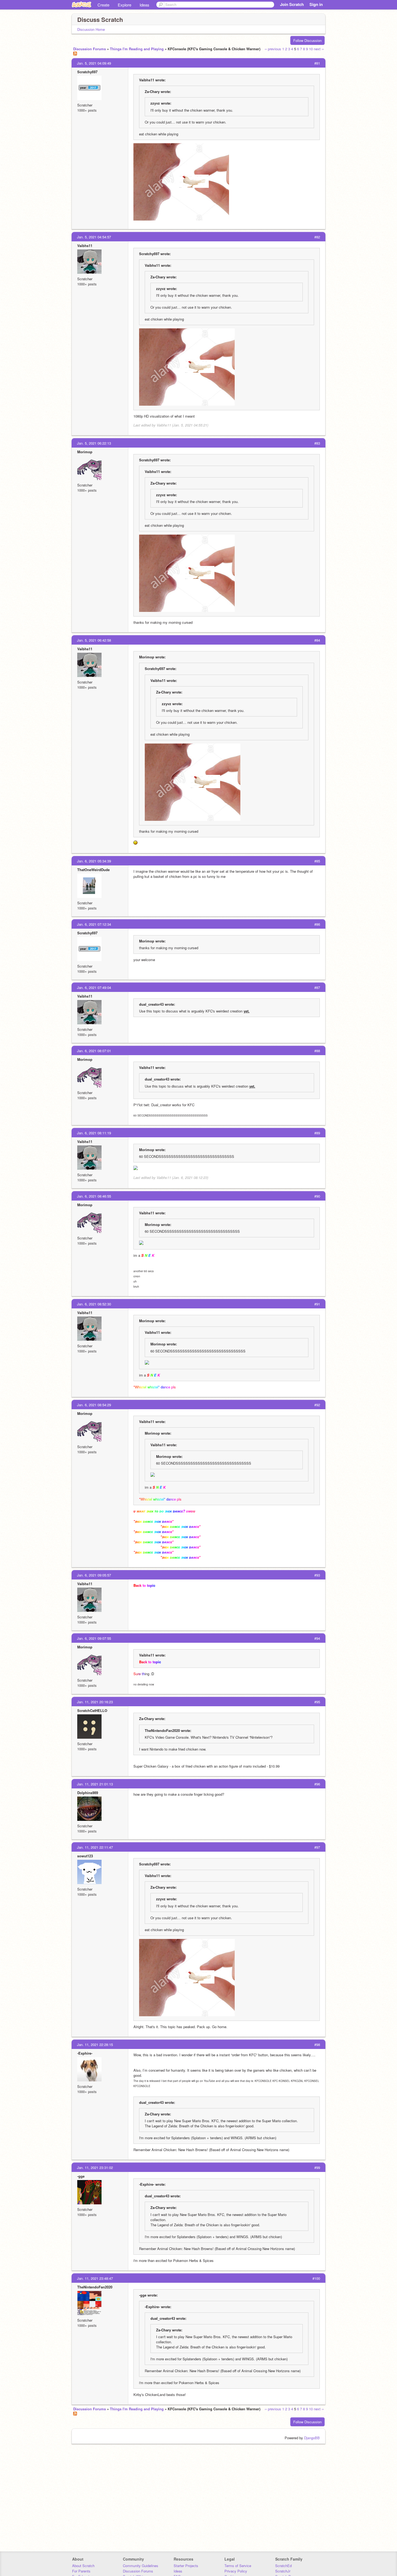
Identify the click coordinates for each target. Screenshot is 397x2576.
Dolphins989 (88, 1793)
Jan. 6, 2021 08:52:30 (94, 1304)
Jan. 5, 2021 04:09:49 (94, 63)
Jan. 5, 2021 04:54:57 (94, 237)
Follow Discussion (307, 40)
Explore (125, 5)
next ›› (319, 49)
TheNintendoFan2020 (95, 2287)
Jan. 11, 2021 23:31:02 (95, 2167)
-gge (81, 2176)
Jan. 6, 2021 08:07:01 (94, 1051)
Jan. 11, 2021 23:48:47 (95, 2278)
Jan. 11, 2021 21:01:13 (95, 1784)
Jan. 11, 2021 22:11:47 (95, 1847)
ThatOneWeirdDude (93, 870)
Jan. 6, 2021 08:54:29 (94, 1405)
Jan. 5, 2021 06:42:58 (94, 640)
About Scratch (83, 2566)
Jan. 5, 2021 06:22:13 (94, 443)
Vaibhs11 (85, 246)
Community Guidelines (141, 2566)
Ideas (144, 5)
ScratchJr (283, 2571)
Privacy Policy (236, 2571)
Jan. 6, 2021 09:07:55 (94, 1638)
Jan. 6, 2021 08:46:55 (94, 1196)
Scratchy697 (87, 72)
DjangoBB (312, 2438)
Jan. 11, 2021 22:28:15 (95, 2045)
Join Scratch (292, 4)
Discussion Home (91, 29)
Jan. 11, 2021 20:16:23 (95, 1702)
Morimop (85, 452)
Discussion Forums (90, 49)
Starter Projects (186, 2566)
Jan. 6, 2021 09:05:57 (94, 1575)
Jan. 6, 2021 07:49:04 (94, 987)
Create (103, 5)
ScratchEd (283, 2566)
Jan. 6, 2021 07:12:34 (94, 924)
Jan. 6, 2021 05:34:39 (94, 861)
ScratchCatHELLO (92, 1710)
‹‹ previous (273, 49)
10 (311, 49)
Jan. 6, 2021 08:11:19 (94, 1133)
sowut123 (85, 1856)
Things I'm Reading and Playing (137, 49)
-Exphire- (85, 2053)
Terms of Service (238, 2566)
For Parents (81, 2571)
